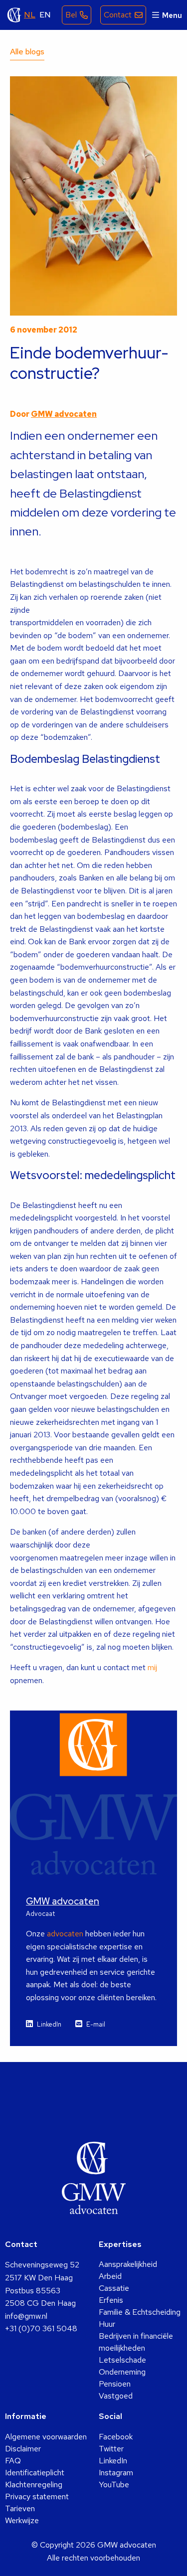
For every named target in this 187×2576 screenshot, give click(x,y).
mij (152, 1667)
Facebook (116, 2437)
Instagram (116, 2473)
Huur (107, 2324)
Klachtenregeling (34, 2485)
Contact (118, 15)
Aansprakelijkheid (128, 2264)
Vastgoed (116, 2396)
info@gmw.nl (26, 2316)
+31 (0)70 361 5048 (41, 2328)
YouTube (114, 2485)
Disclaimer (23, 2449)
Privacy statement (37, 2496)
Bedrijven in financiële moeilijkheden (136, 2342)
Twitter (111, 2449)
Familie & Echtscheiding (140, 2312)
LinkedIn (49, 2024)
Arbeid (110, 2276)
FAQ (13, 2461)
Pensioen (115, 2384)
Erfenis (111, 2300)
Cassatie (114, 2288)
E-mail (96, 2024)
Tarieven (20, 2508)
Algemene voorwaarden (46, 2437)
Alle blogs (27, 52)
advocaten (65, 1934)
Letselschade (122, 2360)
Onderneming (122, 2372)
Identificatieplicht (35, 2473)
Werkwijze (22, 2520)
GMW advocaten (14, 15)
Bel (71, 15)
